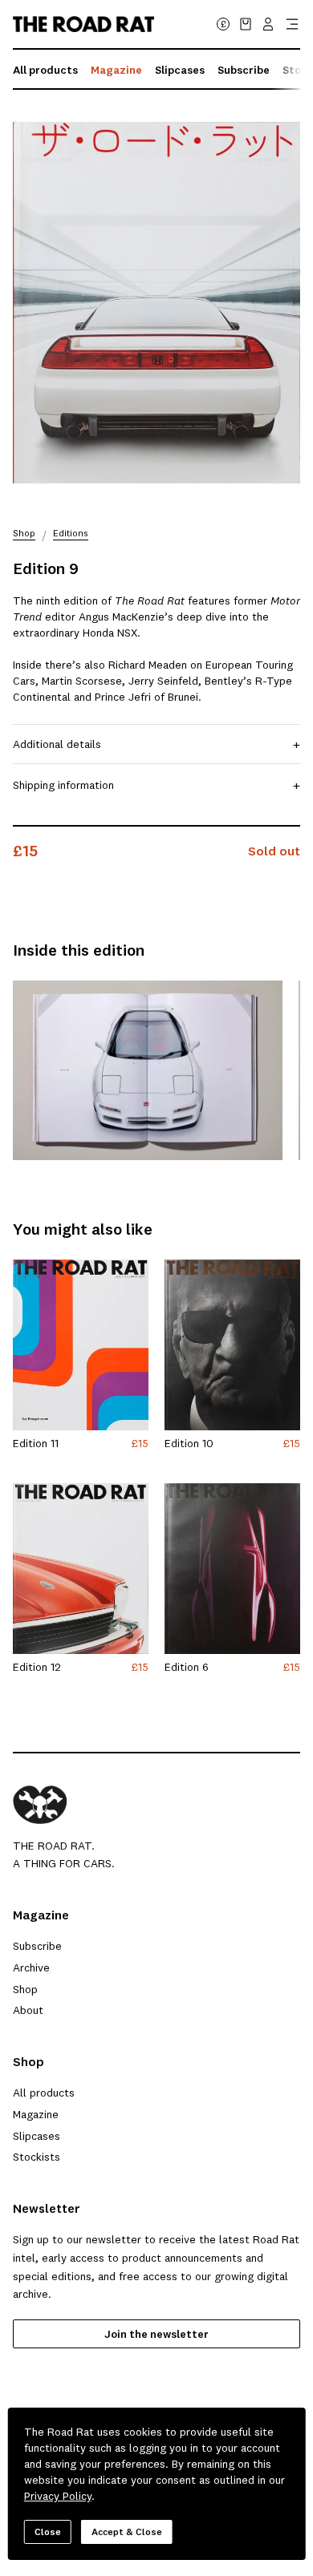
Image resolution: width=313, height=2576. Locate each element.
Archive (31, 1967)
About (28, 2010)
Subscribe (244, 70)
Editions (71, 534)
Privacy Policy (58, 2496)
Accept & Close (127, 2532)
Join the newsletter (156, 2334)
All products (45, 70)
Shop (24, 534)
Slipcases (180, 70)
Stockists (37, 2157)
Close (48, 2532)
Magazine (116, 70)
